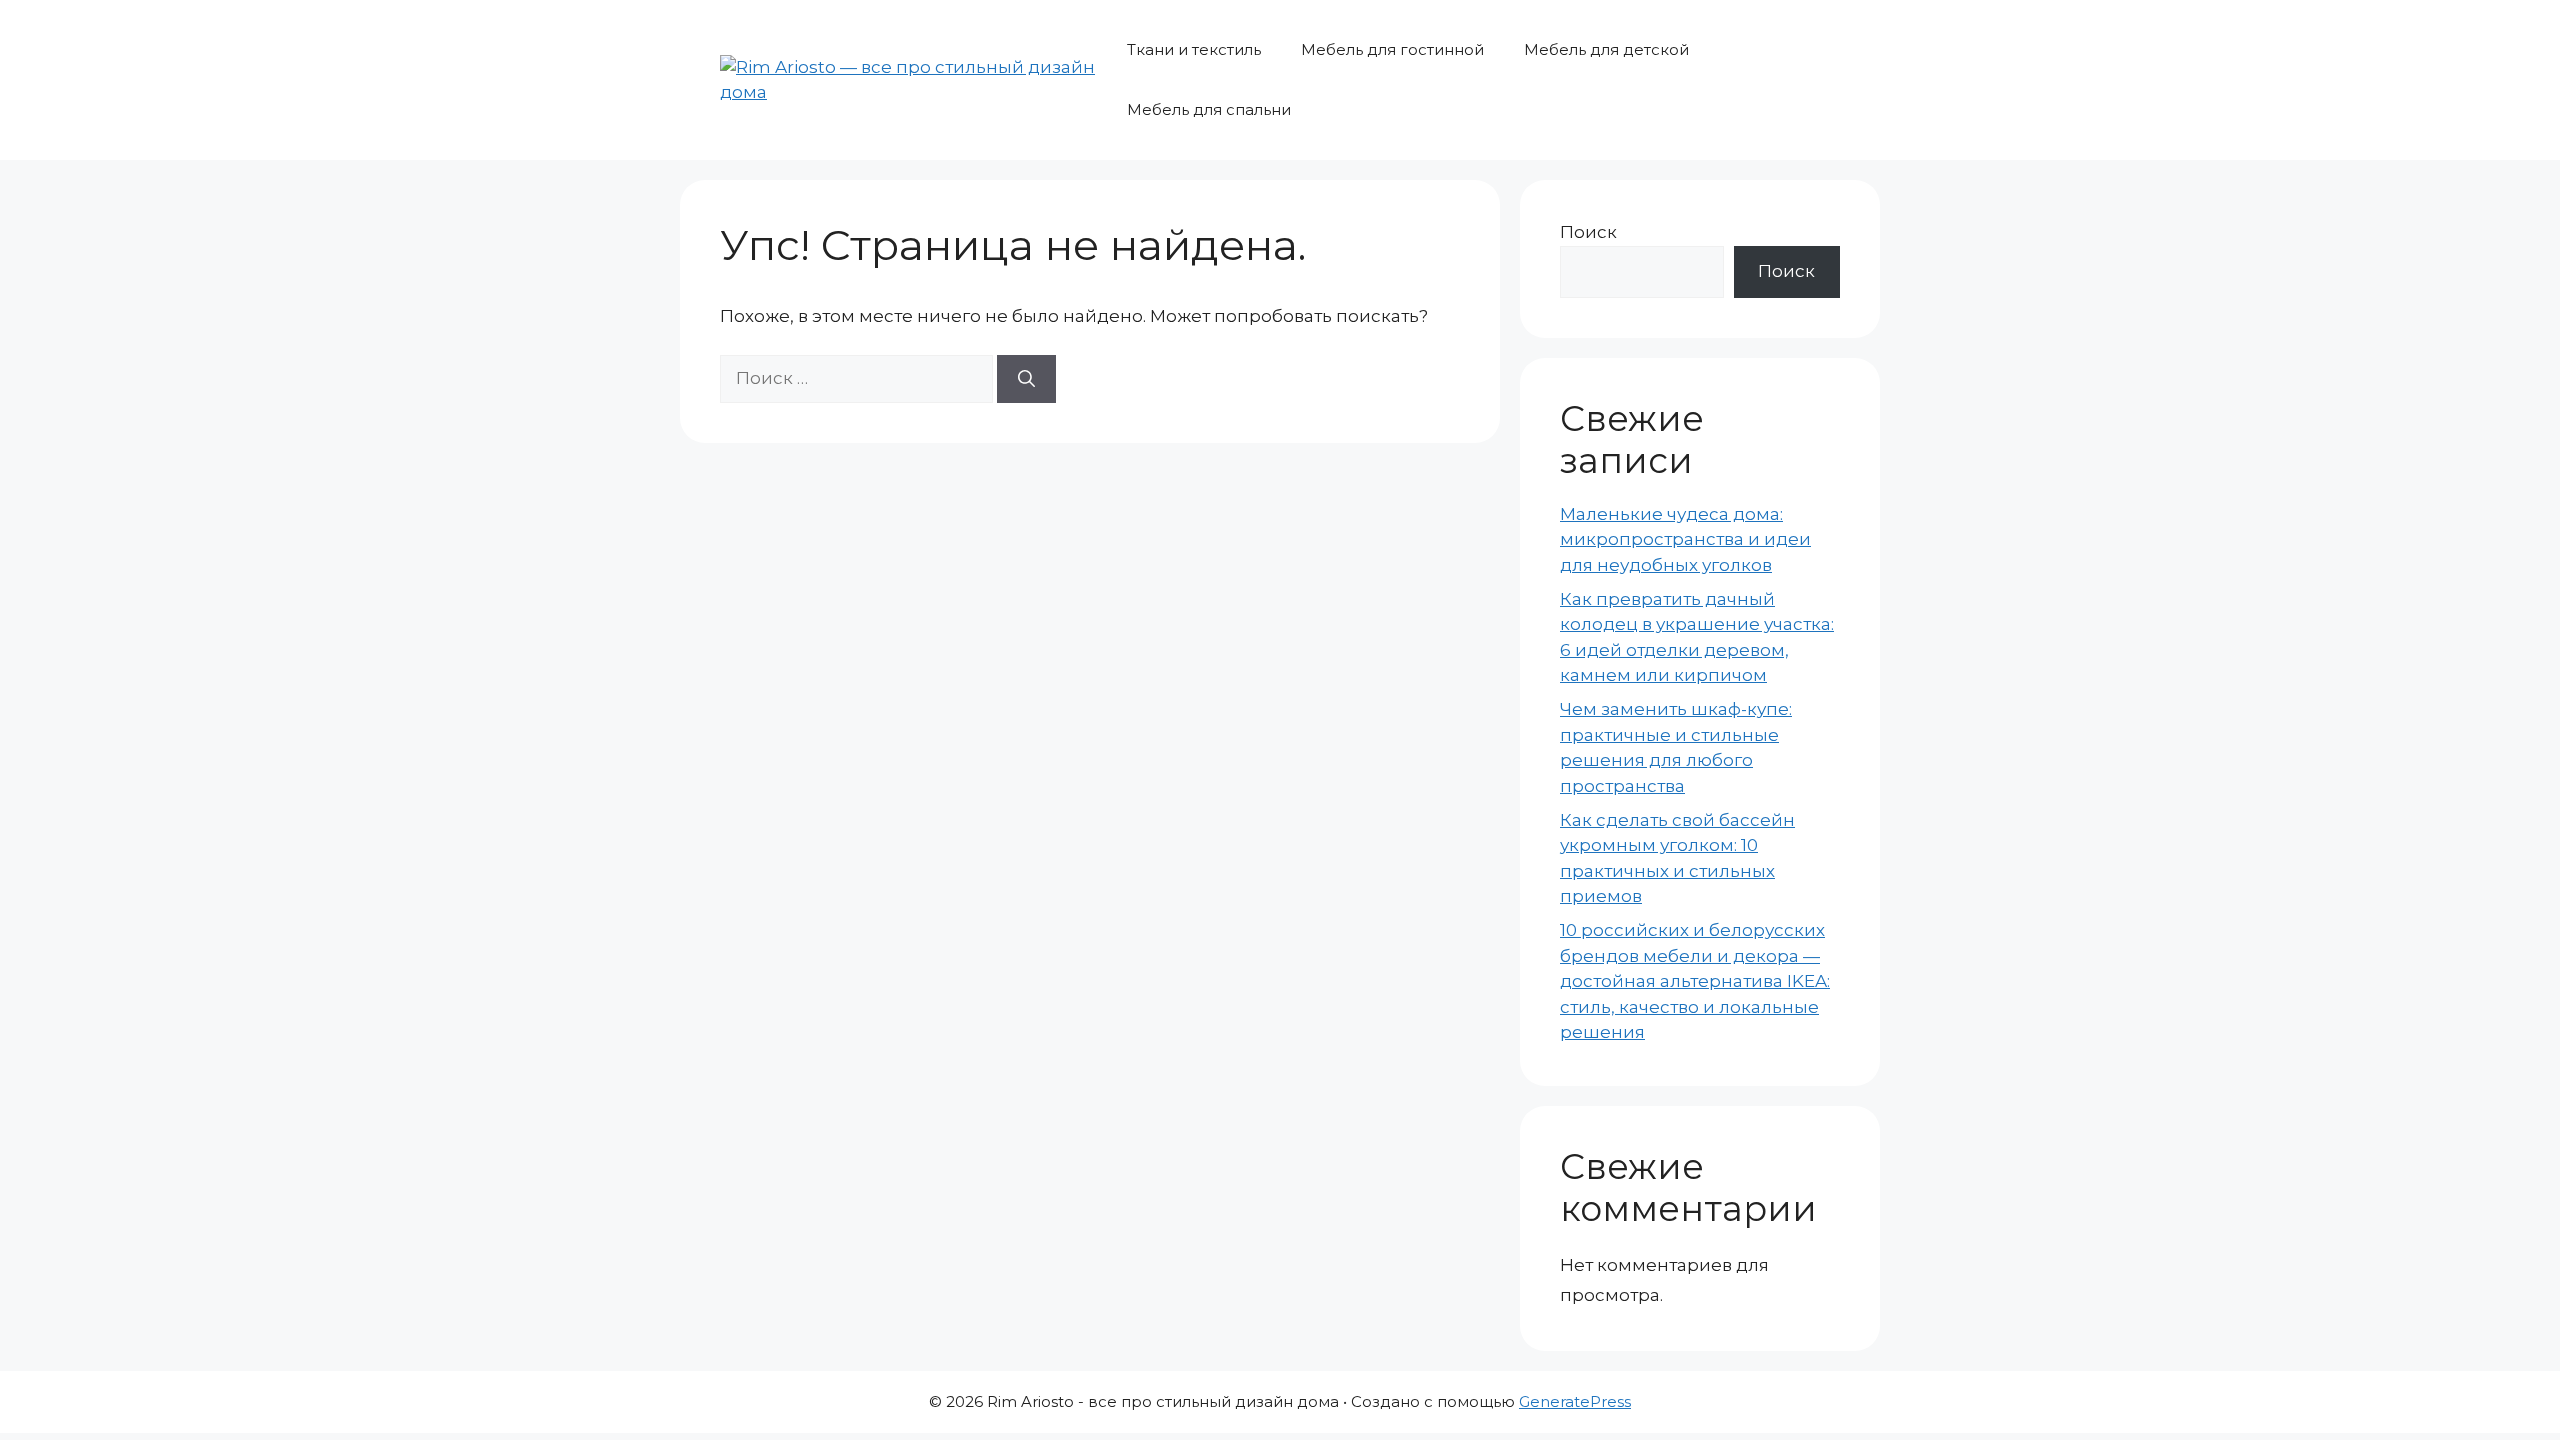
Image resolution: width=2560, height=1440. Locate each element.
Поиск (1588, 232)
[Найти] (1026, 379)
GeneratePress (1575, 1401)
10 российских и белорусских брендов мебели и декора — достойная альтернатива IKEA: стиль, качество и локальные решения (1695, 981)
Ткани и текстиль (1194, 49)
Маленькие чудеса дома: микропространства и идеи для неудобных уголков (1685, 539)
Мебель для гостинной (1392, 49)
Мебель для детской (1606, 49)
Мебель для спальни (1209, 109)
